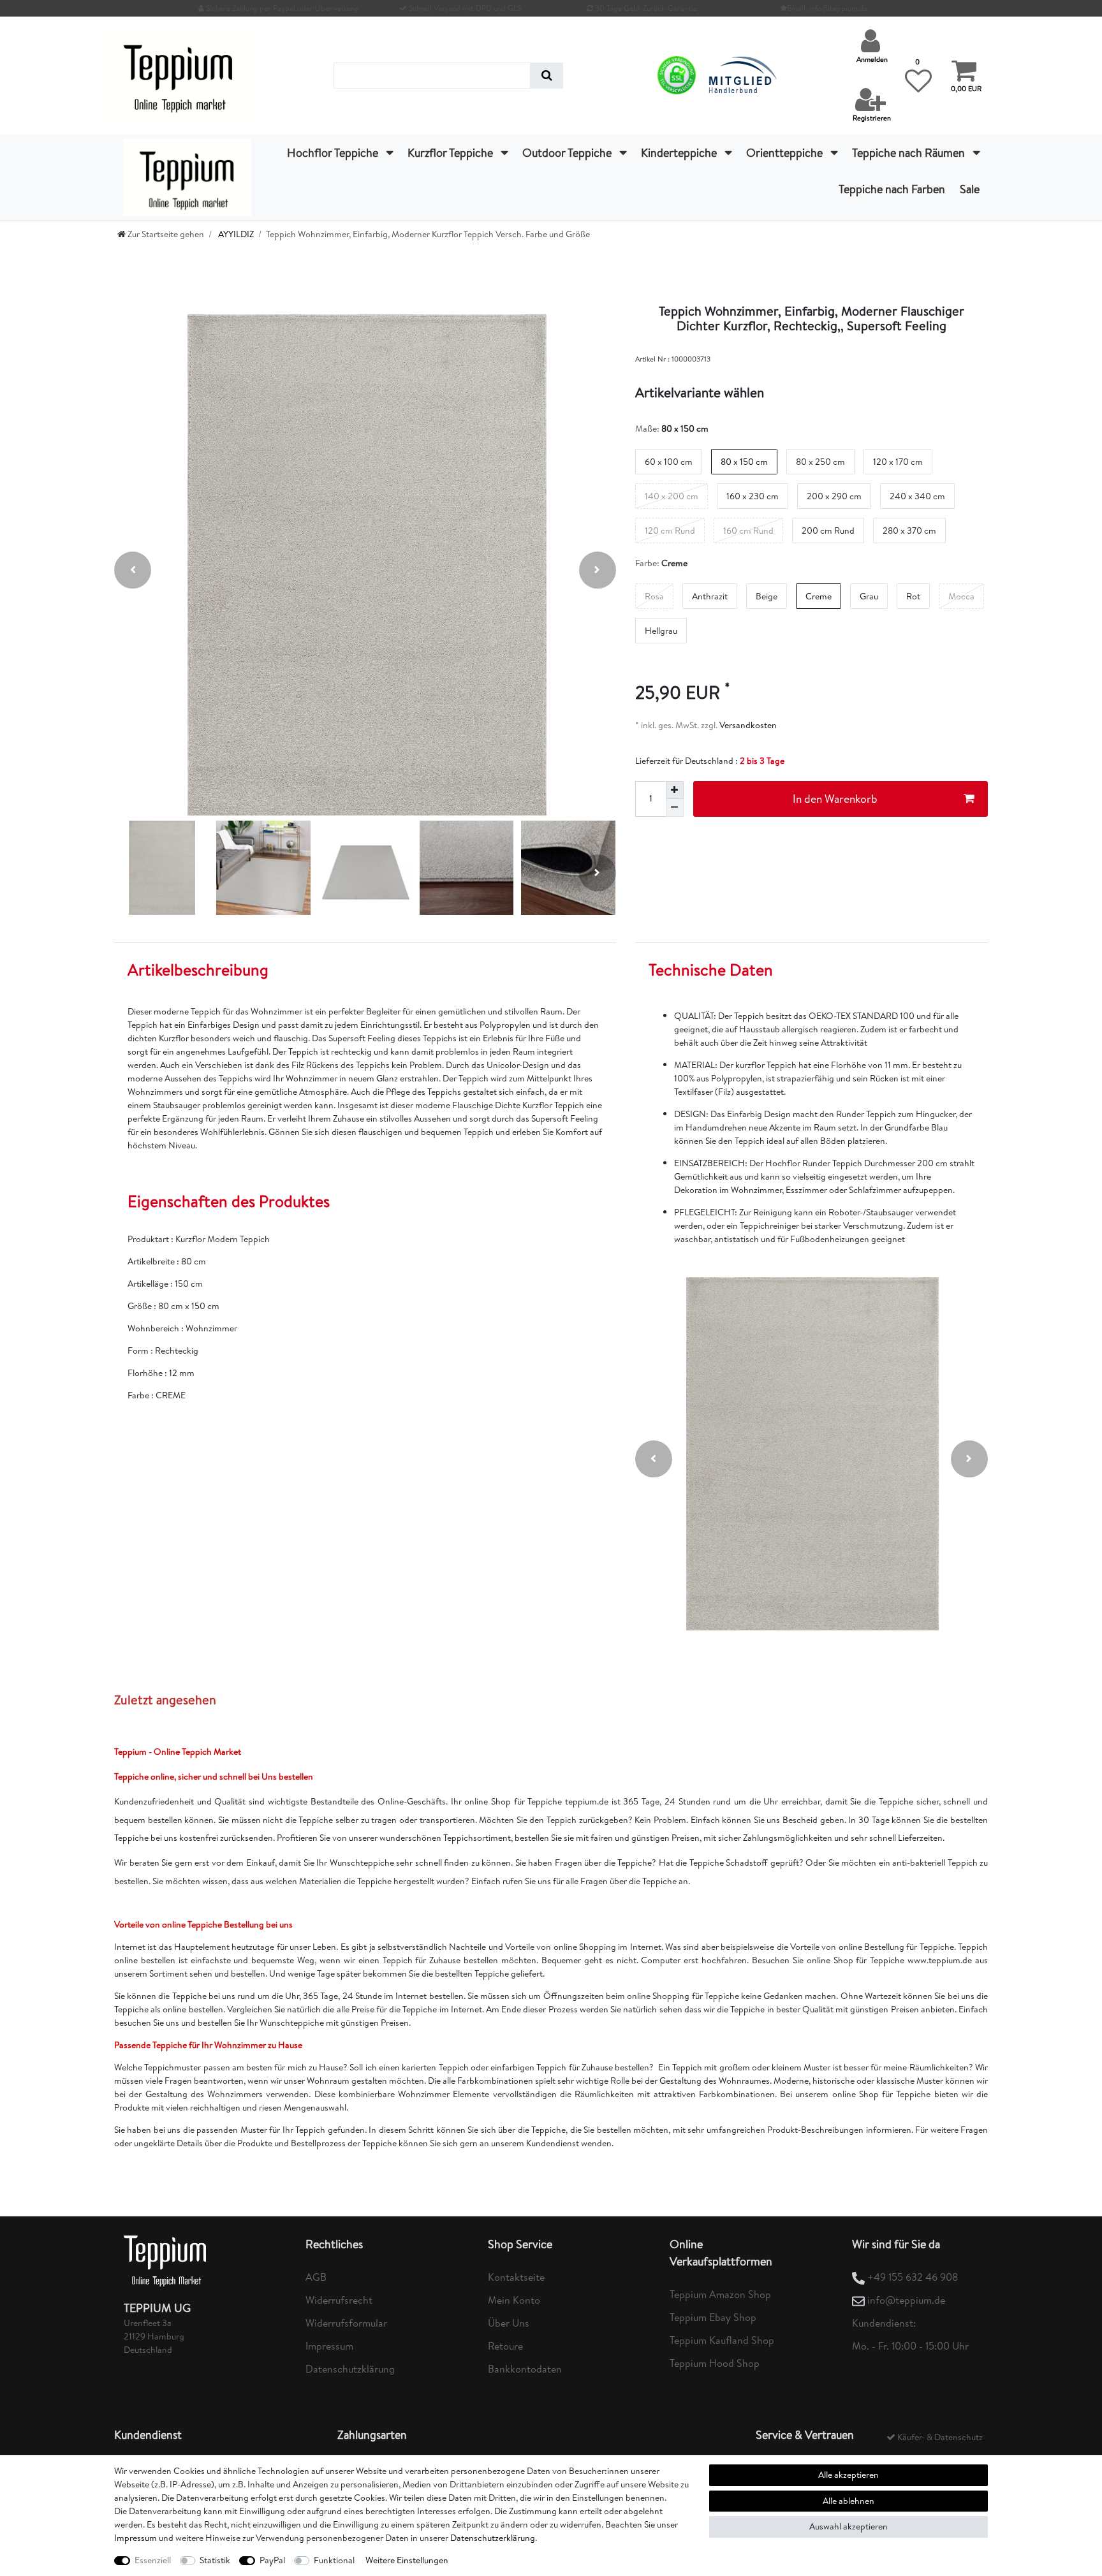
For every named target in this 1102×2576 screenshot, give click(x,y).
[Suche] (547, 76)
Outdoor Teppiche (568, 153)
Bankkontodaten (525, 2369)
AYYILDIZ (235, 234)
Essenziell (153, 2560)
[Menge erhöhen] (675, 790)
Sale (970, 189)
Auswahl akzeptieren (849, 2526)
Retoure (505, 2346)
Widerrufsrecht (339, 2300)
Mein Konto (514, 2300)
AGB (316, 2277)
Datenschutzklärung (350, 2369)
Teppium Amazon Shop (720, 2294)
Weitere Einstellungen (407, 2560)
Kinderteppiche (680, 153)
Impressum (329, 2346)
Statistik (215, 2560)
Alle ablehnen (849, 2501)
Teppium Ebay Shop (713, 2317)
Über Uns (509, 2323)
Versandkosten (747, 725)
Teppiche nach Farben (892, 189)
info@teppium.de (906, 2300)
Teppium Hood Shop (715, 2363)
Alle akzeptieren (849, 2475)
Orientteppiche (786, 153)
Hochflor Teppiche (334, 153)
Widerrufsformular (346, 2323)
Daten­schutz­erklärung (493, 2538)
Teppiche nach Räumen (910, 153)
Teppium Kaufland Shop (722, 2340)
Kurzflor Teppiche (452, 153)
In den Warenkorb (835, 799)
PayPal (272, 2560)
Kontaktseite (516, 2277)
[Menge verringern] (675, 808)
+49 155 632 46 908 (913, 2277)
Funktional (334, 2560)
